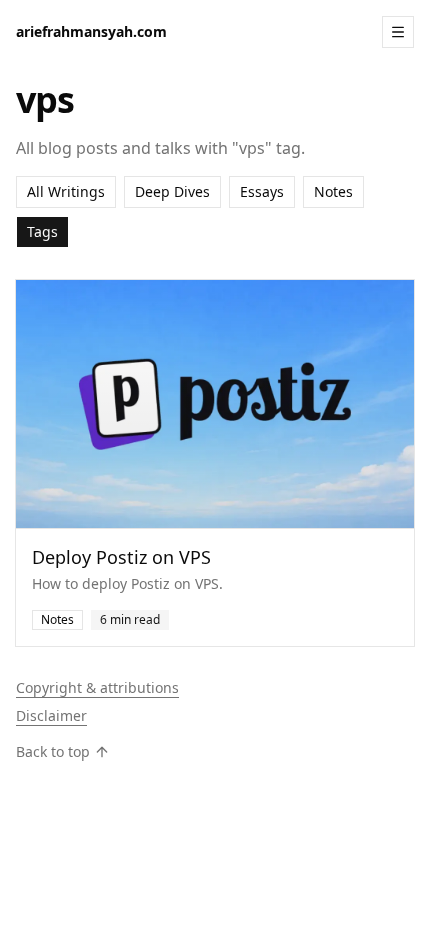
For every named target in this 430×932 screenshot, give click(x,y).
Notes (333, 191)
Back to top (53, 751)
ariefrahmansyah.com (91, 31)
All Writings (66, 191)
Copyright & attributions (97, 687)
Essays (262, 191)
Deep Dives (172, 191)
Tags (42, 231)
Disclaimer (51, 715)
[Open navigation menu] (398, 32)
